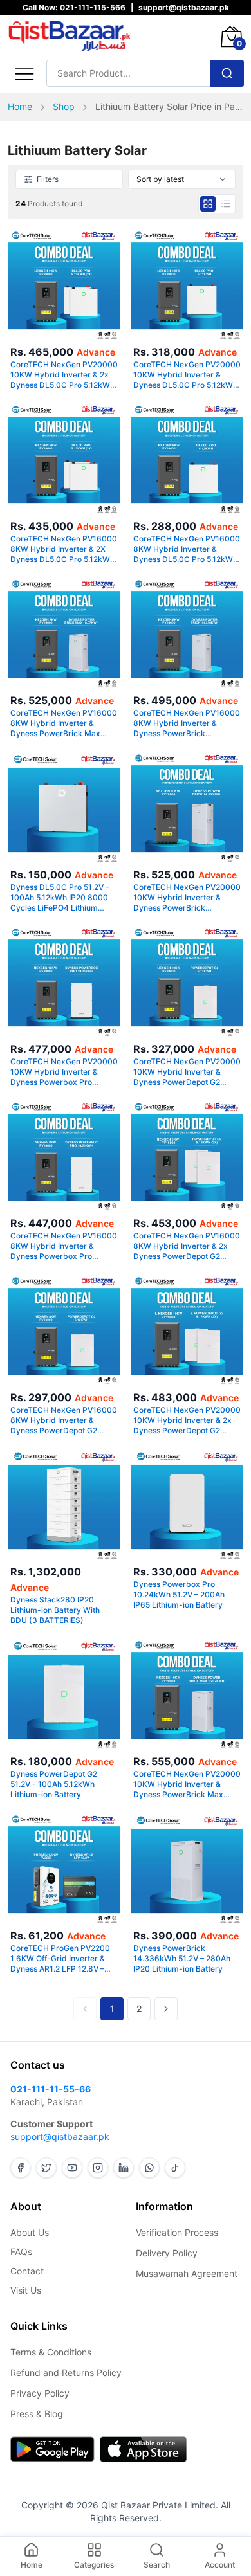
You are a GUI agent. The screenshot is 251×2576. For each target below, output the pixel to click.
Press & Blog (37, 2414)
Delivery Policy (167, 2253)
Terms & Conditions (51, 2352)
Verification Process (177, 2232)
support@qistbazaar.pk (60, 2136)
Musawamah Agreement (187, 2273)
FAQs (21, 2252)
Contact (27, 2271)
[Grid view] (208, 204)
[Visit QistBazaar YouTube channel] (72, 2168)
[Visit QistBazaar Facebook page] (21, 2168)
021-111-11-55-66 (51, 2089)
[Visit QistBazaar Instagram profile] (98, 2168)
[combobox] (182, 179)
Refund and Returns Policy (66, 2372)
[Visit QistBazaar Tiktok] (175, 2168)
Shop (64, 106)
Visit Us (26, 2290)
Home (20, 106)
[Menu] (24, 73)
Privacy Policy (40, 2393)
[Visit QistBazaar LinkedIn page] (124, 2168)
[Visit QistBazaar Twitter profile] (46, 2168)
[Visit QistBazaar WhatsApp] (149, 2168)
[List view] (226, 204)
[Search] (227, 73)
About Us (30, 2232)
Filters (48, 179)
